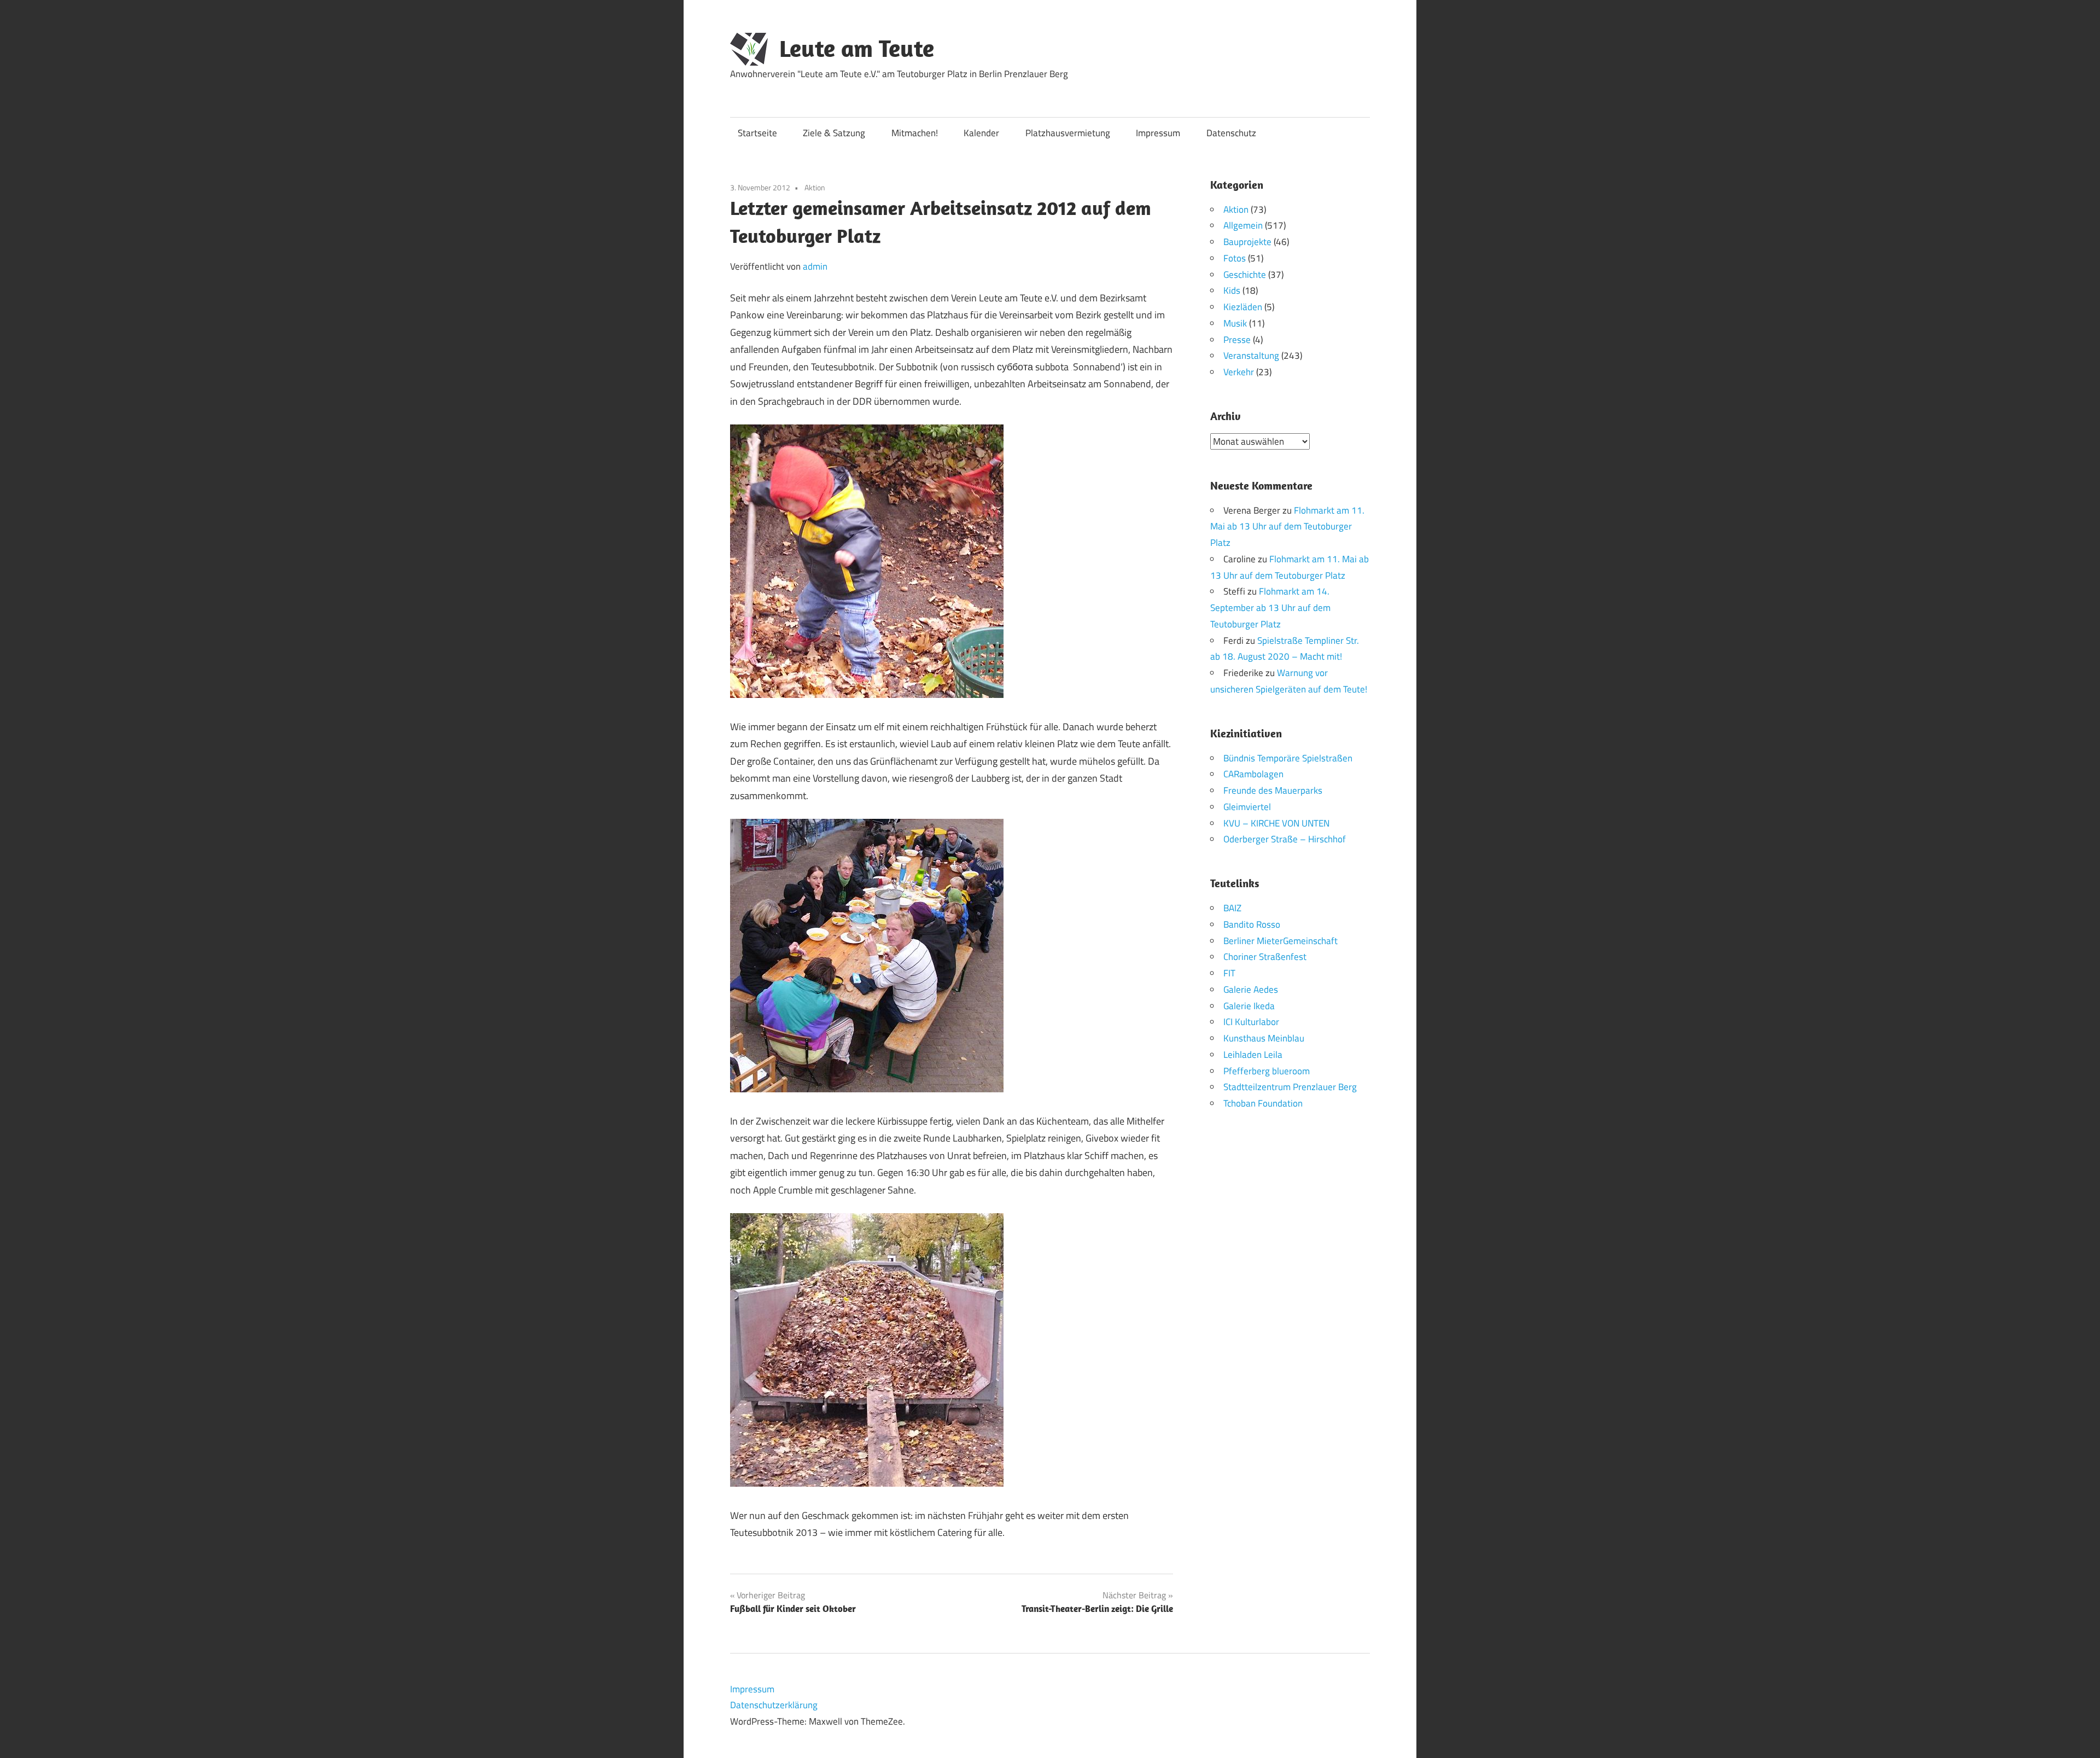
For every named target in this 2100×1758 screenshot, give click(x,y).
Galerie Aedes (1251, 989)
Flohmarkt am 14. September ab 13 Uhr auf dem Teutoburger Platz (1270, 608)
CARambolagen (1253, 774)
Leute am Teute (857, 48)
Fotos (1235, 258)
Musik (1235, 323)
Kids (1232, 290)
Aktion (815, 187)
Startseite (757, 133)
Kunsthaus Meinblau (1264, 1038)
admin (815, 266)
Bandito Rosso (1252, 924)
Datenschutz (1231, 133)
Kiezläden (1243, 307)
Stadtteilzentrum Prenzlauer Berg (1290, 1087)
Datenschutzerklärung (774, 1705)
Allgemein (1243, 225)
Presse (1237, 340)
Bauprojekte (1247, 242)
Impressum (1158, 133)
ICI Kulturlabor (1251, 1022)
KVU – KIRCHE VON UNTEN (1276, 823)
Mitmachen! (915, 133)
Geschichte (1245, 275)
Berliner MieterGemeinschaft (1281, 941)
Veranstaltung (1251, 356)
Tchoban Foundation (1263, 1103)
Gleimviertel (1247, 807)
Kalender (981, 133)
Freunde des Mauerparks (1273, 790)
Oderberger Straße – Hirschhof (1285, 839)
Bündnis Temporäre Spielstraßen (1288, 758)
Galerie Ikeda (1249, 1006)
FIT (1229, 973)
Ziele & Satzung (834, 133)
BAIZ (1232, 908)
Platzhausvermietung (1068, 133)
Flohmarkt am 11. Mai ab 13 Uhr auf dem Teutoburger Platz (1287, 527)
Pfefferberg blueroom (1267, 1071)
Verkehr (1239, 372)
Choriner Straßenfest (1265, 957)
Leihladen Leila (1253, 1055)
